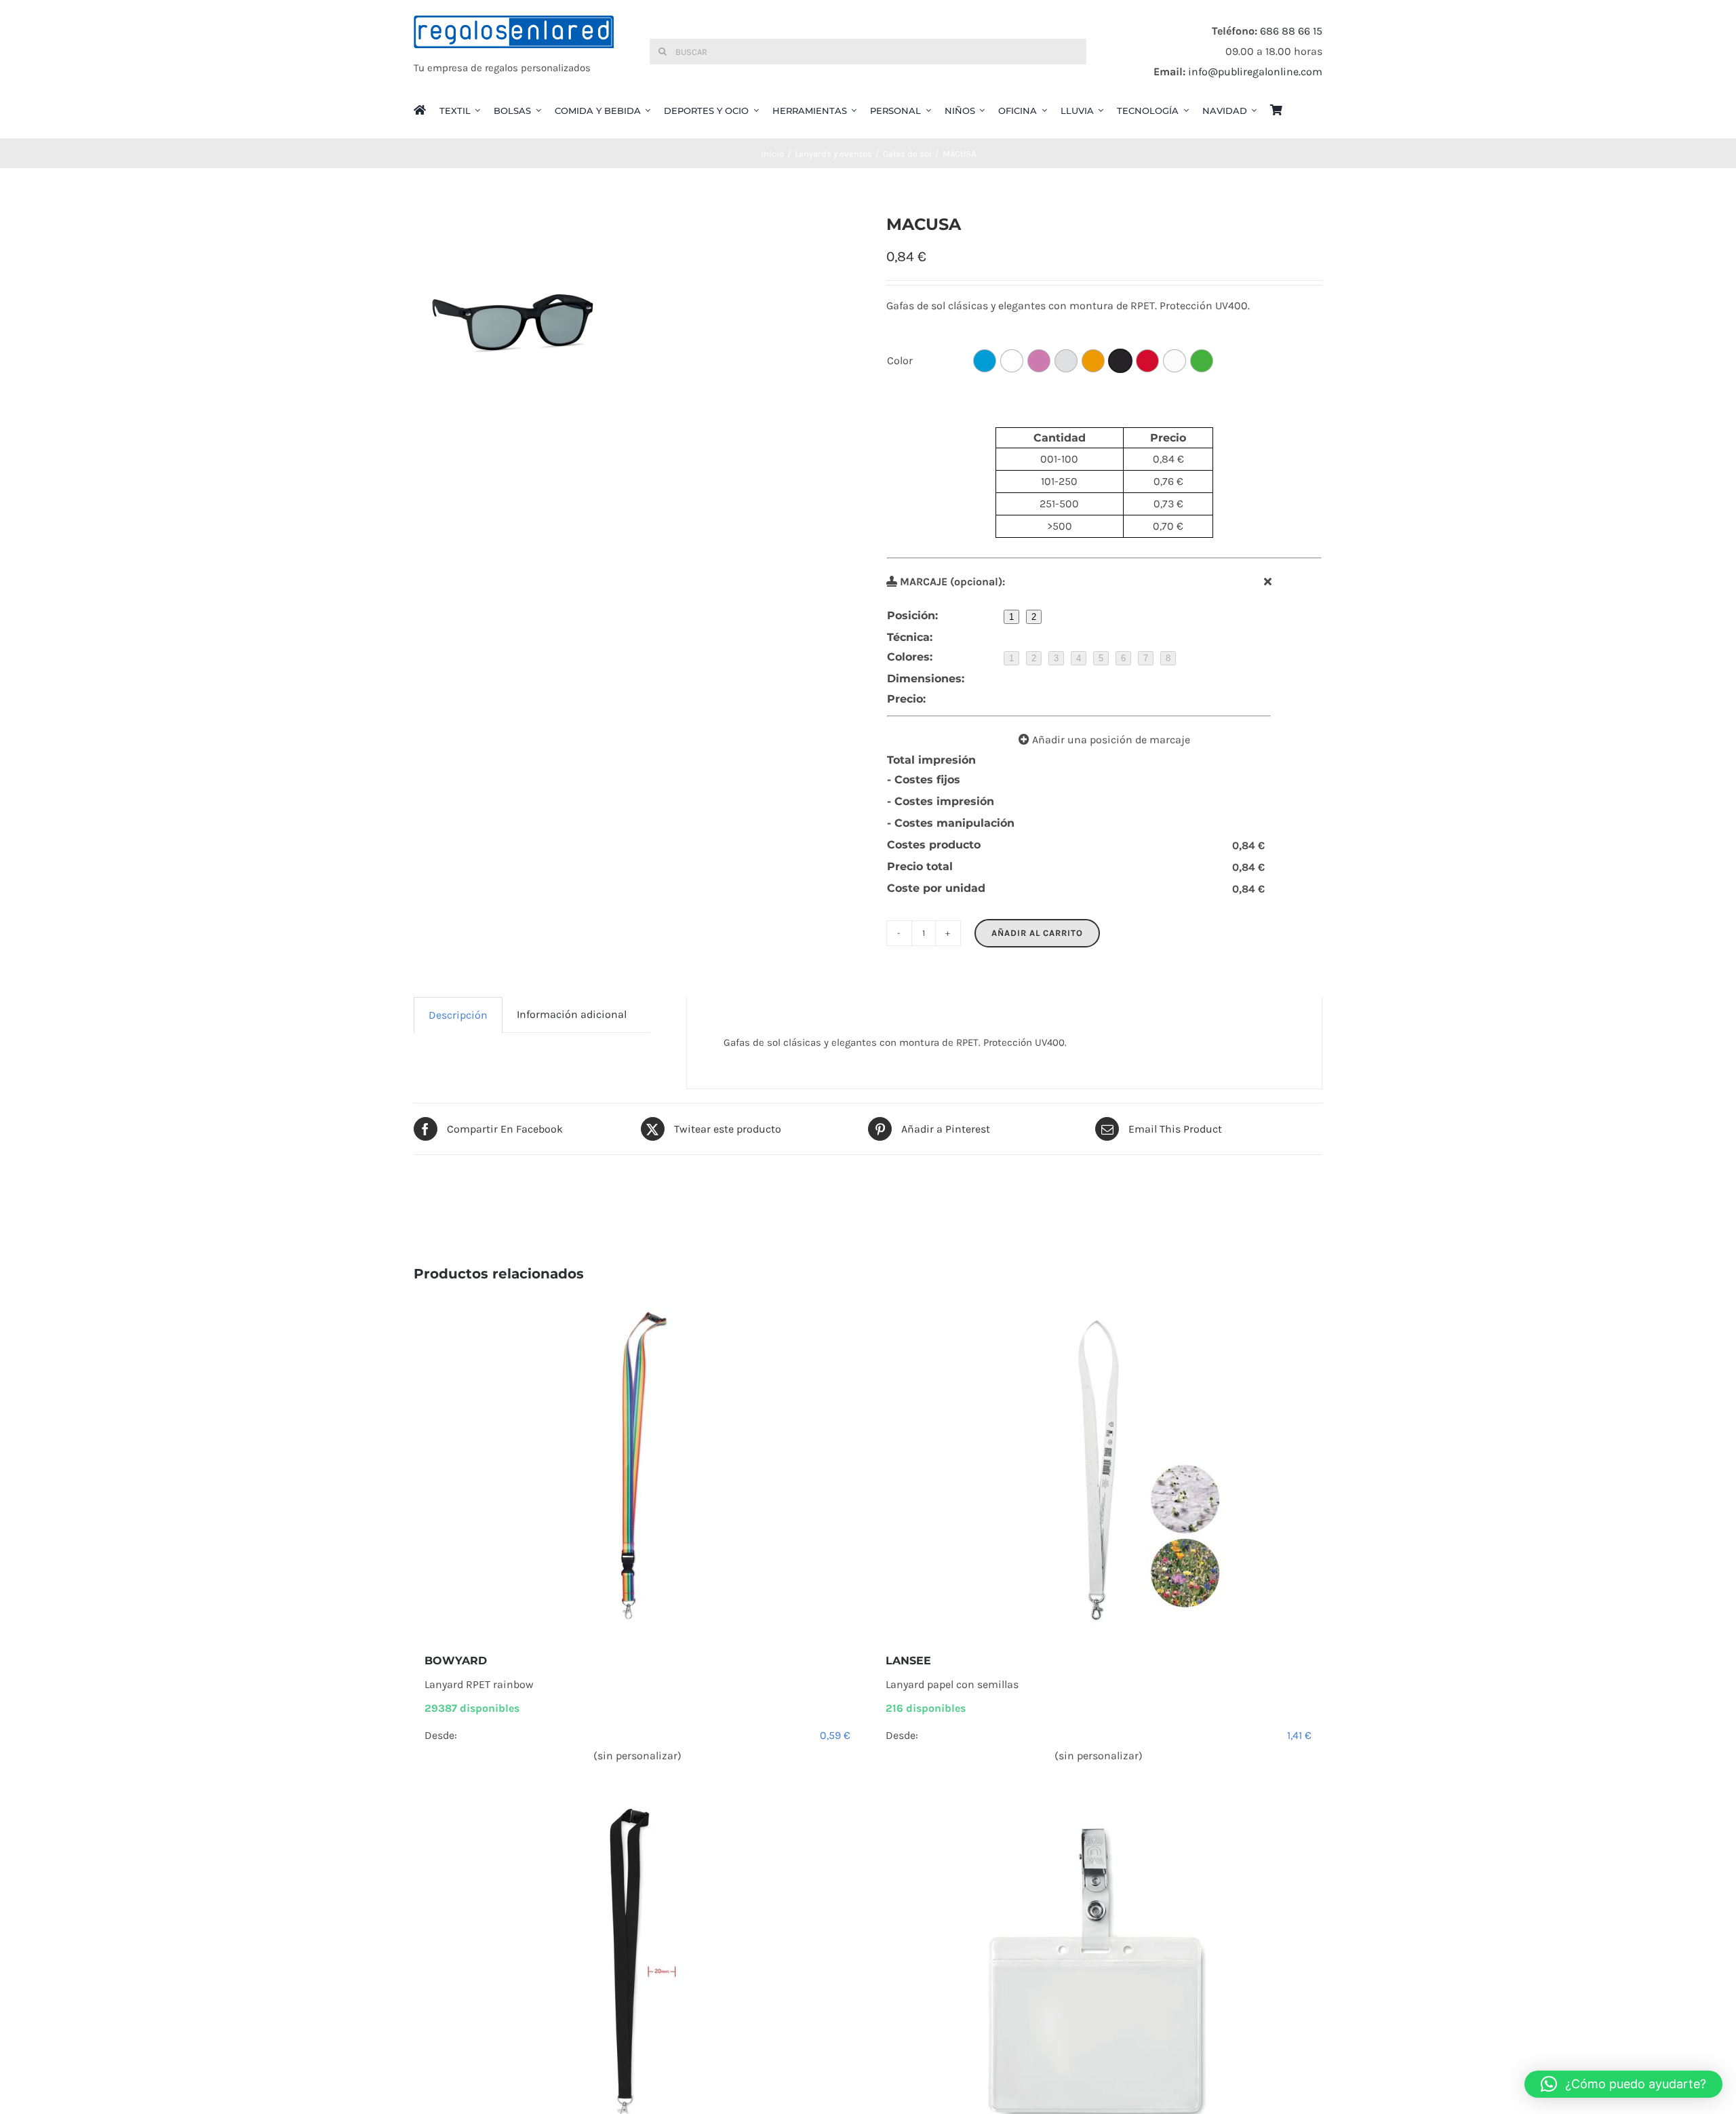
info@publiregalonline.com (1255, 72)
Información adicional (572, 1014)
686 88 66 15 (1291, 31)
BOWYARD (456, 1661)
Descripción (458, 1015)
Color (900, 360)
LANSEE (908, 1661)
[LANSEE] (1099, 1468)
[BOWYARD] (637, 1468)
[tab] (458, 1015)
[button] (1623, 2084)
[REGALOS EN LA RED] (514, 52)
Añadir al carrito (1037, 933)
